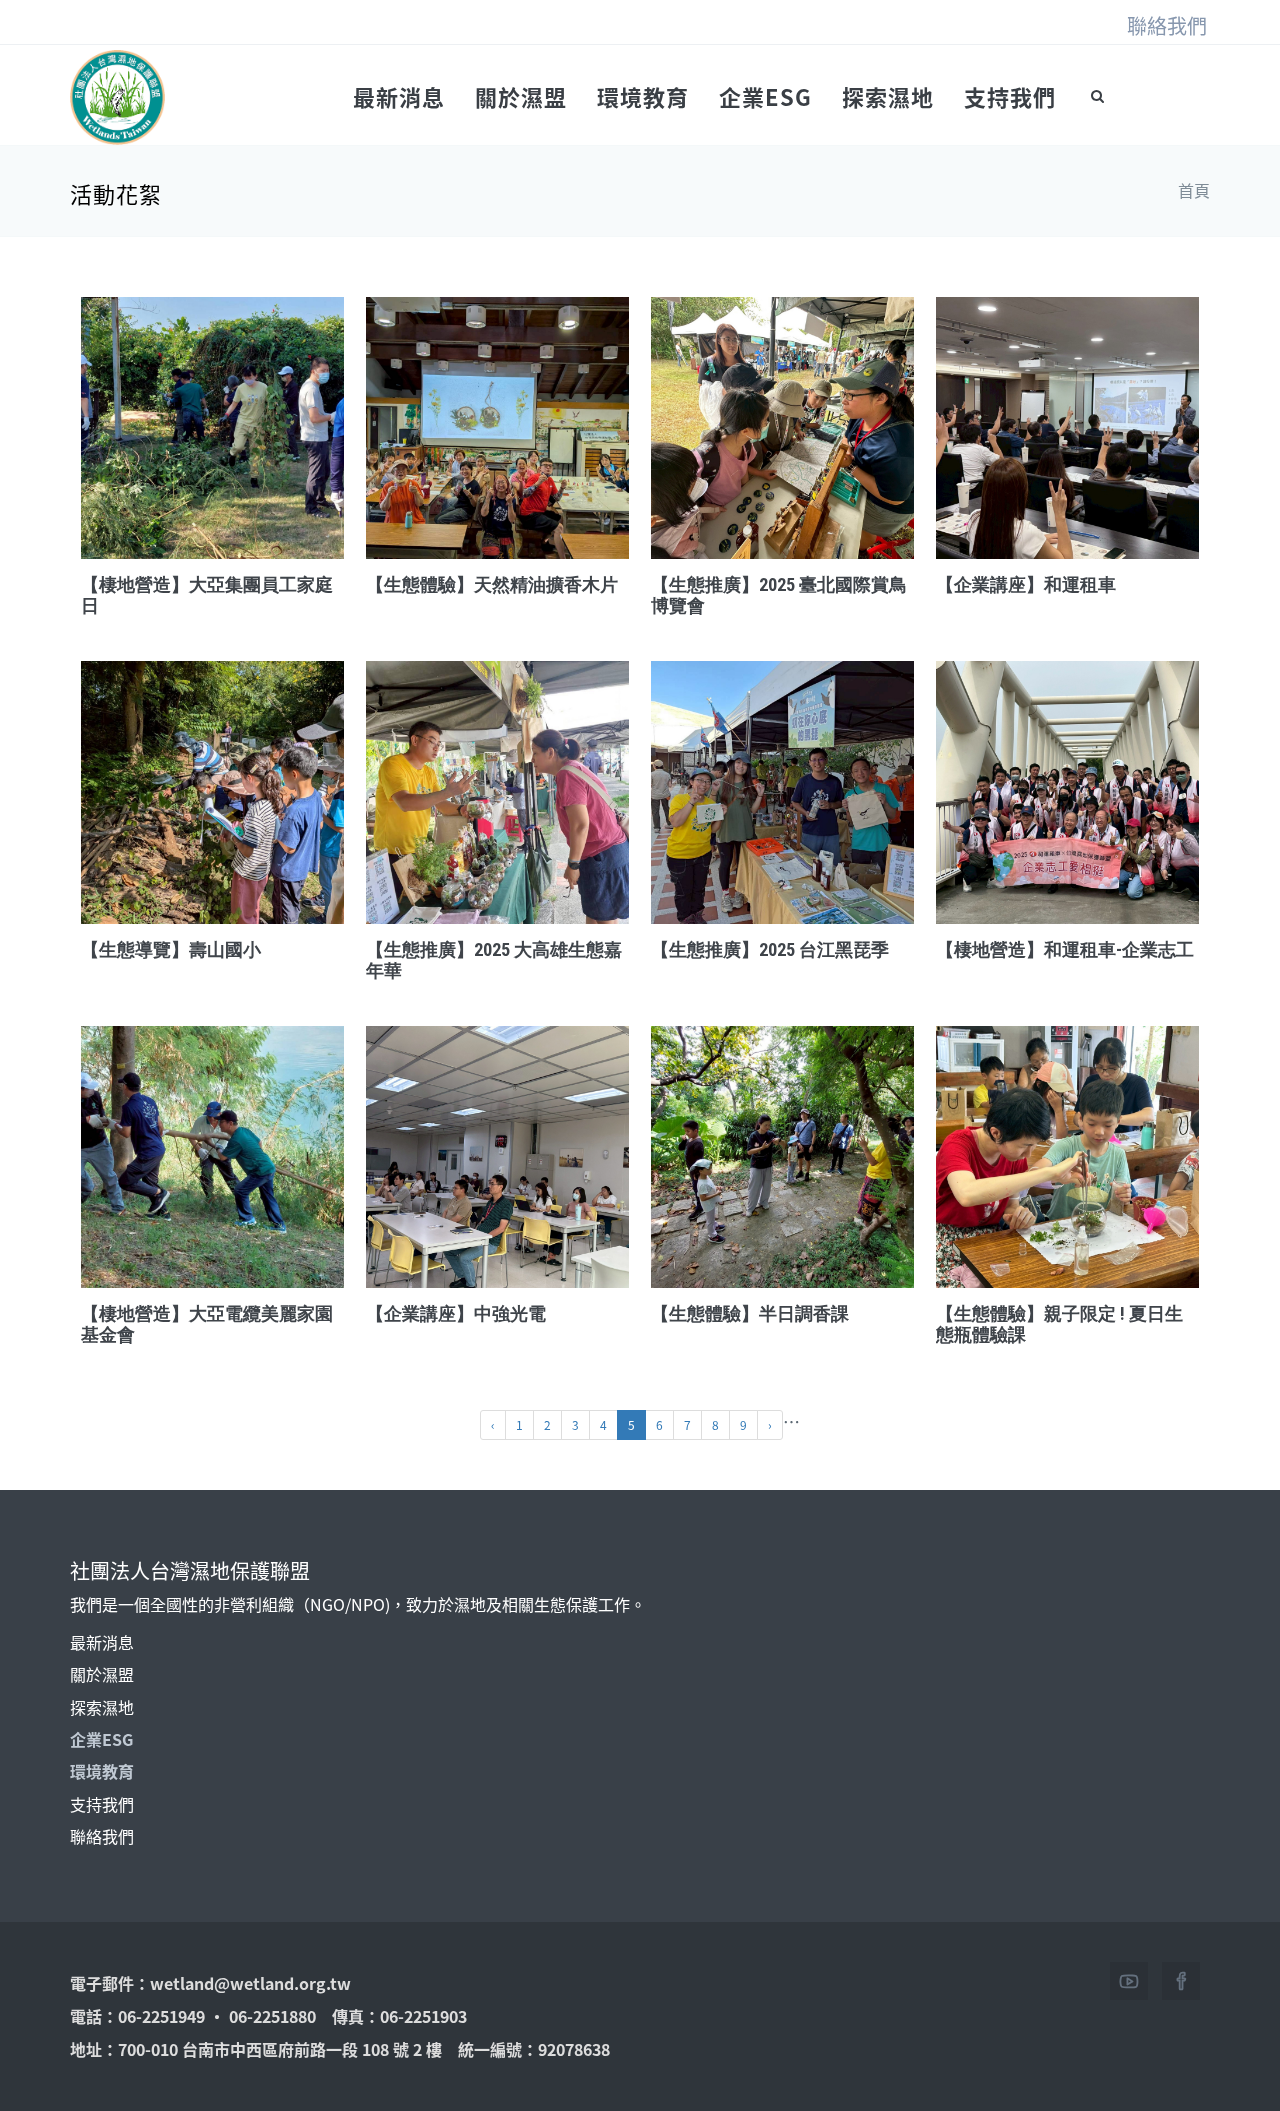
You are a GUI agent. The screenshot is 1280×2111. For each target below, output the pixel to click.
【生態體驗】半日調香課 (750, 1313)
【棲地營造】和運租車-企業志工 (1065, 949)
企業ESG (765, 96)
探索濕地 (888, 96)
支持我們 (1010, 96)
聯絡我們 (1167, 25)
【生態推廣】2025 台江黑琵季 (770, 949)
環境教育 (643, 96)
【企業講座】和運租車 (1026, 584)
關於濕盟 (521, 96)
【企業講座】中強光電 (456, 1313)
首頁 (1194, 190)
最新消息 (399, 96)
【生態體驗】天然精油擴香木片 (492, 584)
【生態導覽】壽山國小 (171, 949)
